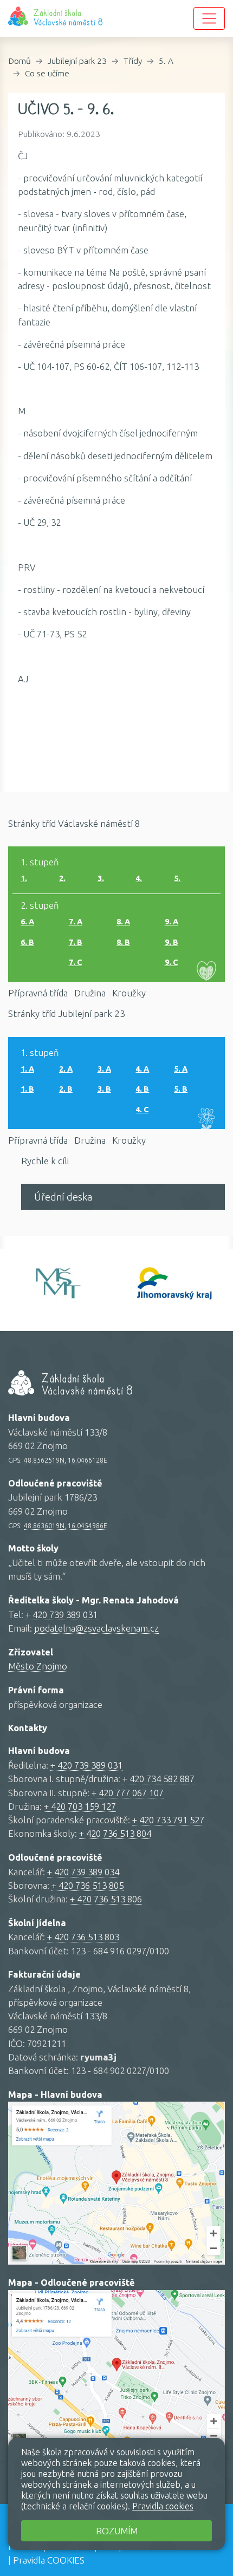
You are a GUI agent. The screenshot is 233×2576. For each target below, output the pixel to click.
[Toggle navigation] (209, 18)
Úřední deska (63, 1197)
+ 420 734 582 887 (158, 1779)
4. (139, 878)
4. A (142, 1069)
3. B (104, 1089)
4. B (142, 1089)
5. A (166, 61)
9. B (171, 942)
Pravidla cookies (163, 2506)
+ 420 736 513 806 (106, 1899)
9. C (171, 962)
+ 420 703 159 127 (80, 1806)
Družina (90, 993)
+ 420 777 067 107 (128, 1793)
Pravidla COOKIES (49, 2560)
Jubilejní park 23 (77, 61)
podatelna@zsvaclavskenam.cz (96, 1628)
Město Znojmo (38, 1666)
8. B (123, 942)
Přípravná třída (38, 993)
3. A (104, 1069)
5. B (181, 1089)
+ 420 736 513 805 (88, 1885)
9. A (171, 922)
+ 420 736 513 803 (83, 1937)
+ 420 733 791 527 (168, 1820)
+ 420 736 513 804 (115, 1833)
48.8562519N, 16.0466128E (66, 1460)
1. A (27, 1069)
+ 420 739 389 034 (83, 1872)
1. (24, 878)
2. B (66, 1089)
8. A (123, 922)
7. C (75, 962)
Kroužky (129, 993)
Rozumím (117, 2531)
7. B (76, 942)
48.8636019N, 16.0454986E (66, 1525)
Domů (20, 61)
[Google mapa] (116, 2183)
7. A (76, 922)
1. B (27, 1089)
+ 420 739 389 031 (62, 1615)
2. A (66, 1069)
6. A (27, 922)
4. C (142, 1110)
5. (177, 878)
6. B (27, 942)
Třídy (133, 61)
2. (62, 878)
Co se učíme (47, 73)
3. (101, 878)
